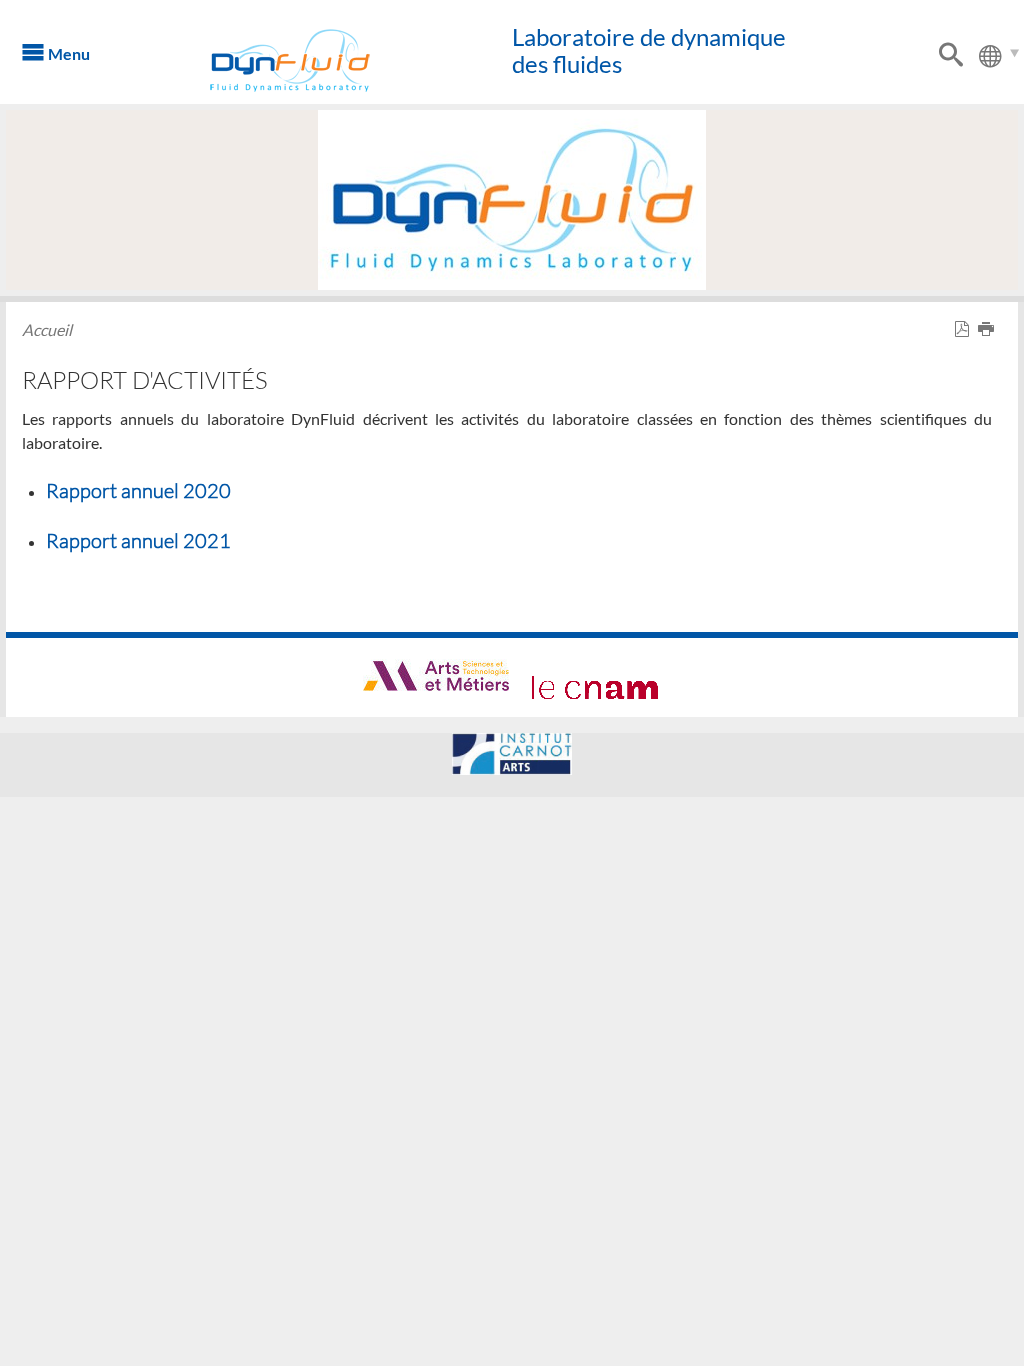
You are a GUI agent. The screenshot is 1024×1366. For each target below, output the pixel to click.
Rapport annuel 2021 (138, 540)
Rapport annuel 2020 (138, 490)
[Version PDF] (966, 329)
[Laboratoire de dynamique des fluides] (317, 60)
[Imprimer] (990, 329)
